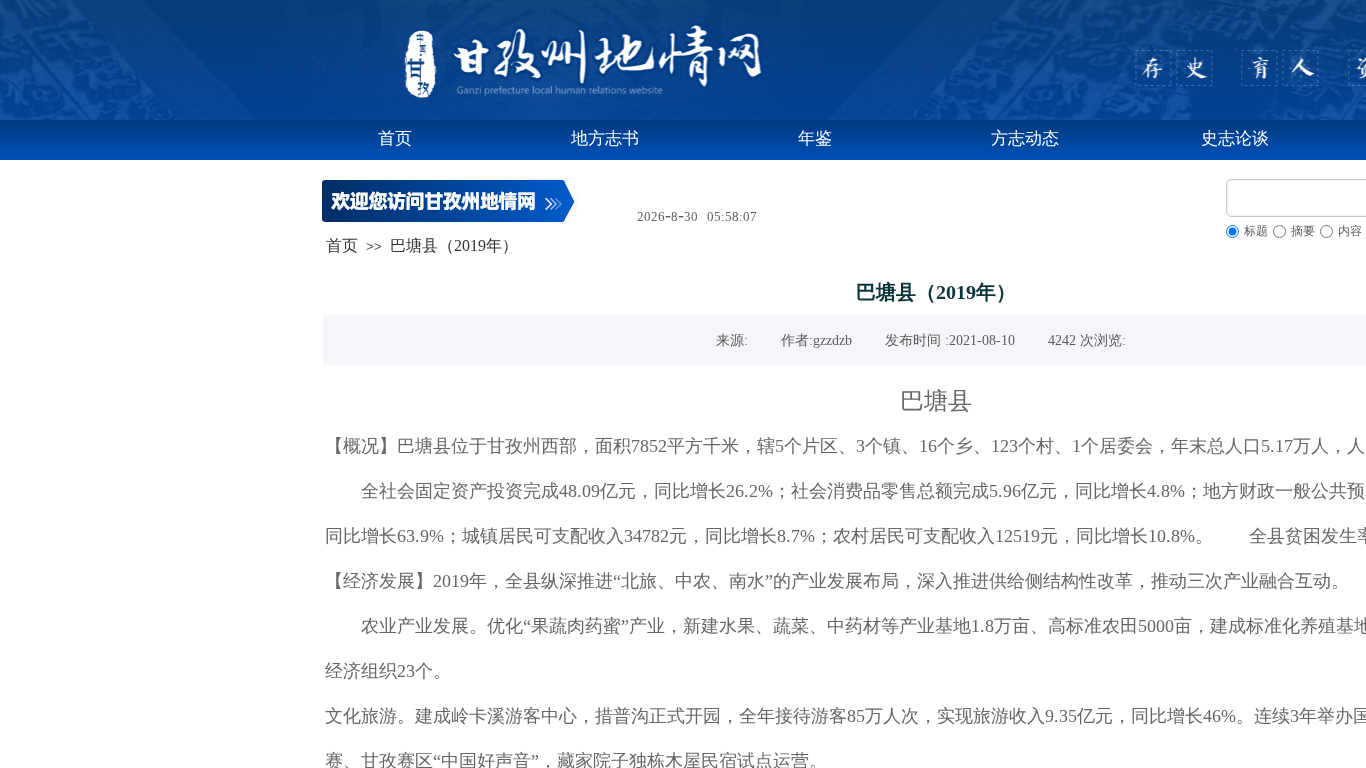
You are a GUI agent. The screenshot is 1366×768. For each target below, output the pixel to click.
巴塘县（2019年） (454, 245)
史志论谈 (1235, 138)
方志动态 (1025, 138)
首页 (395, 138)
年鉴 (815, 138)
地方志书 (605, 138)
